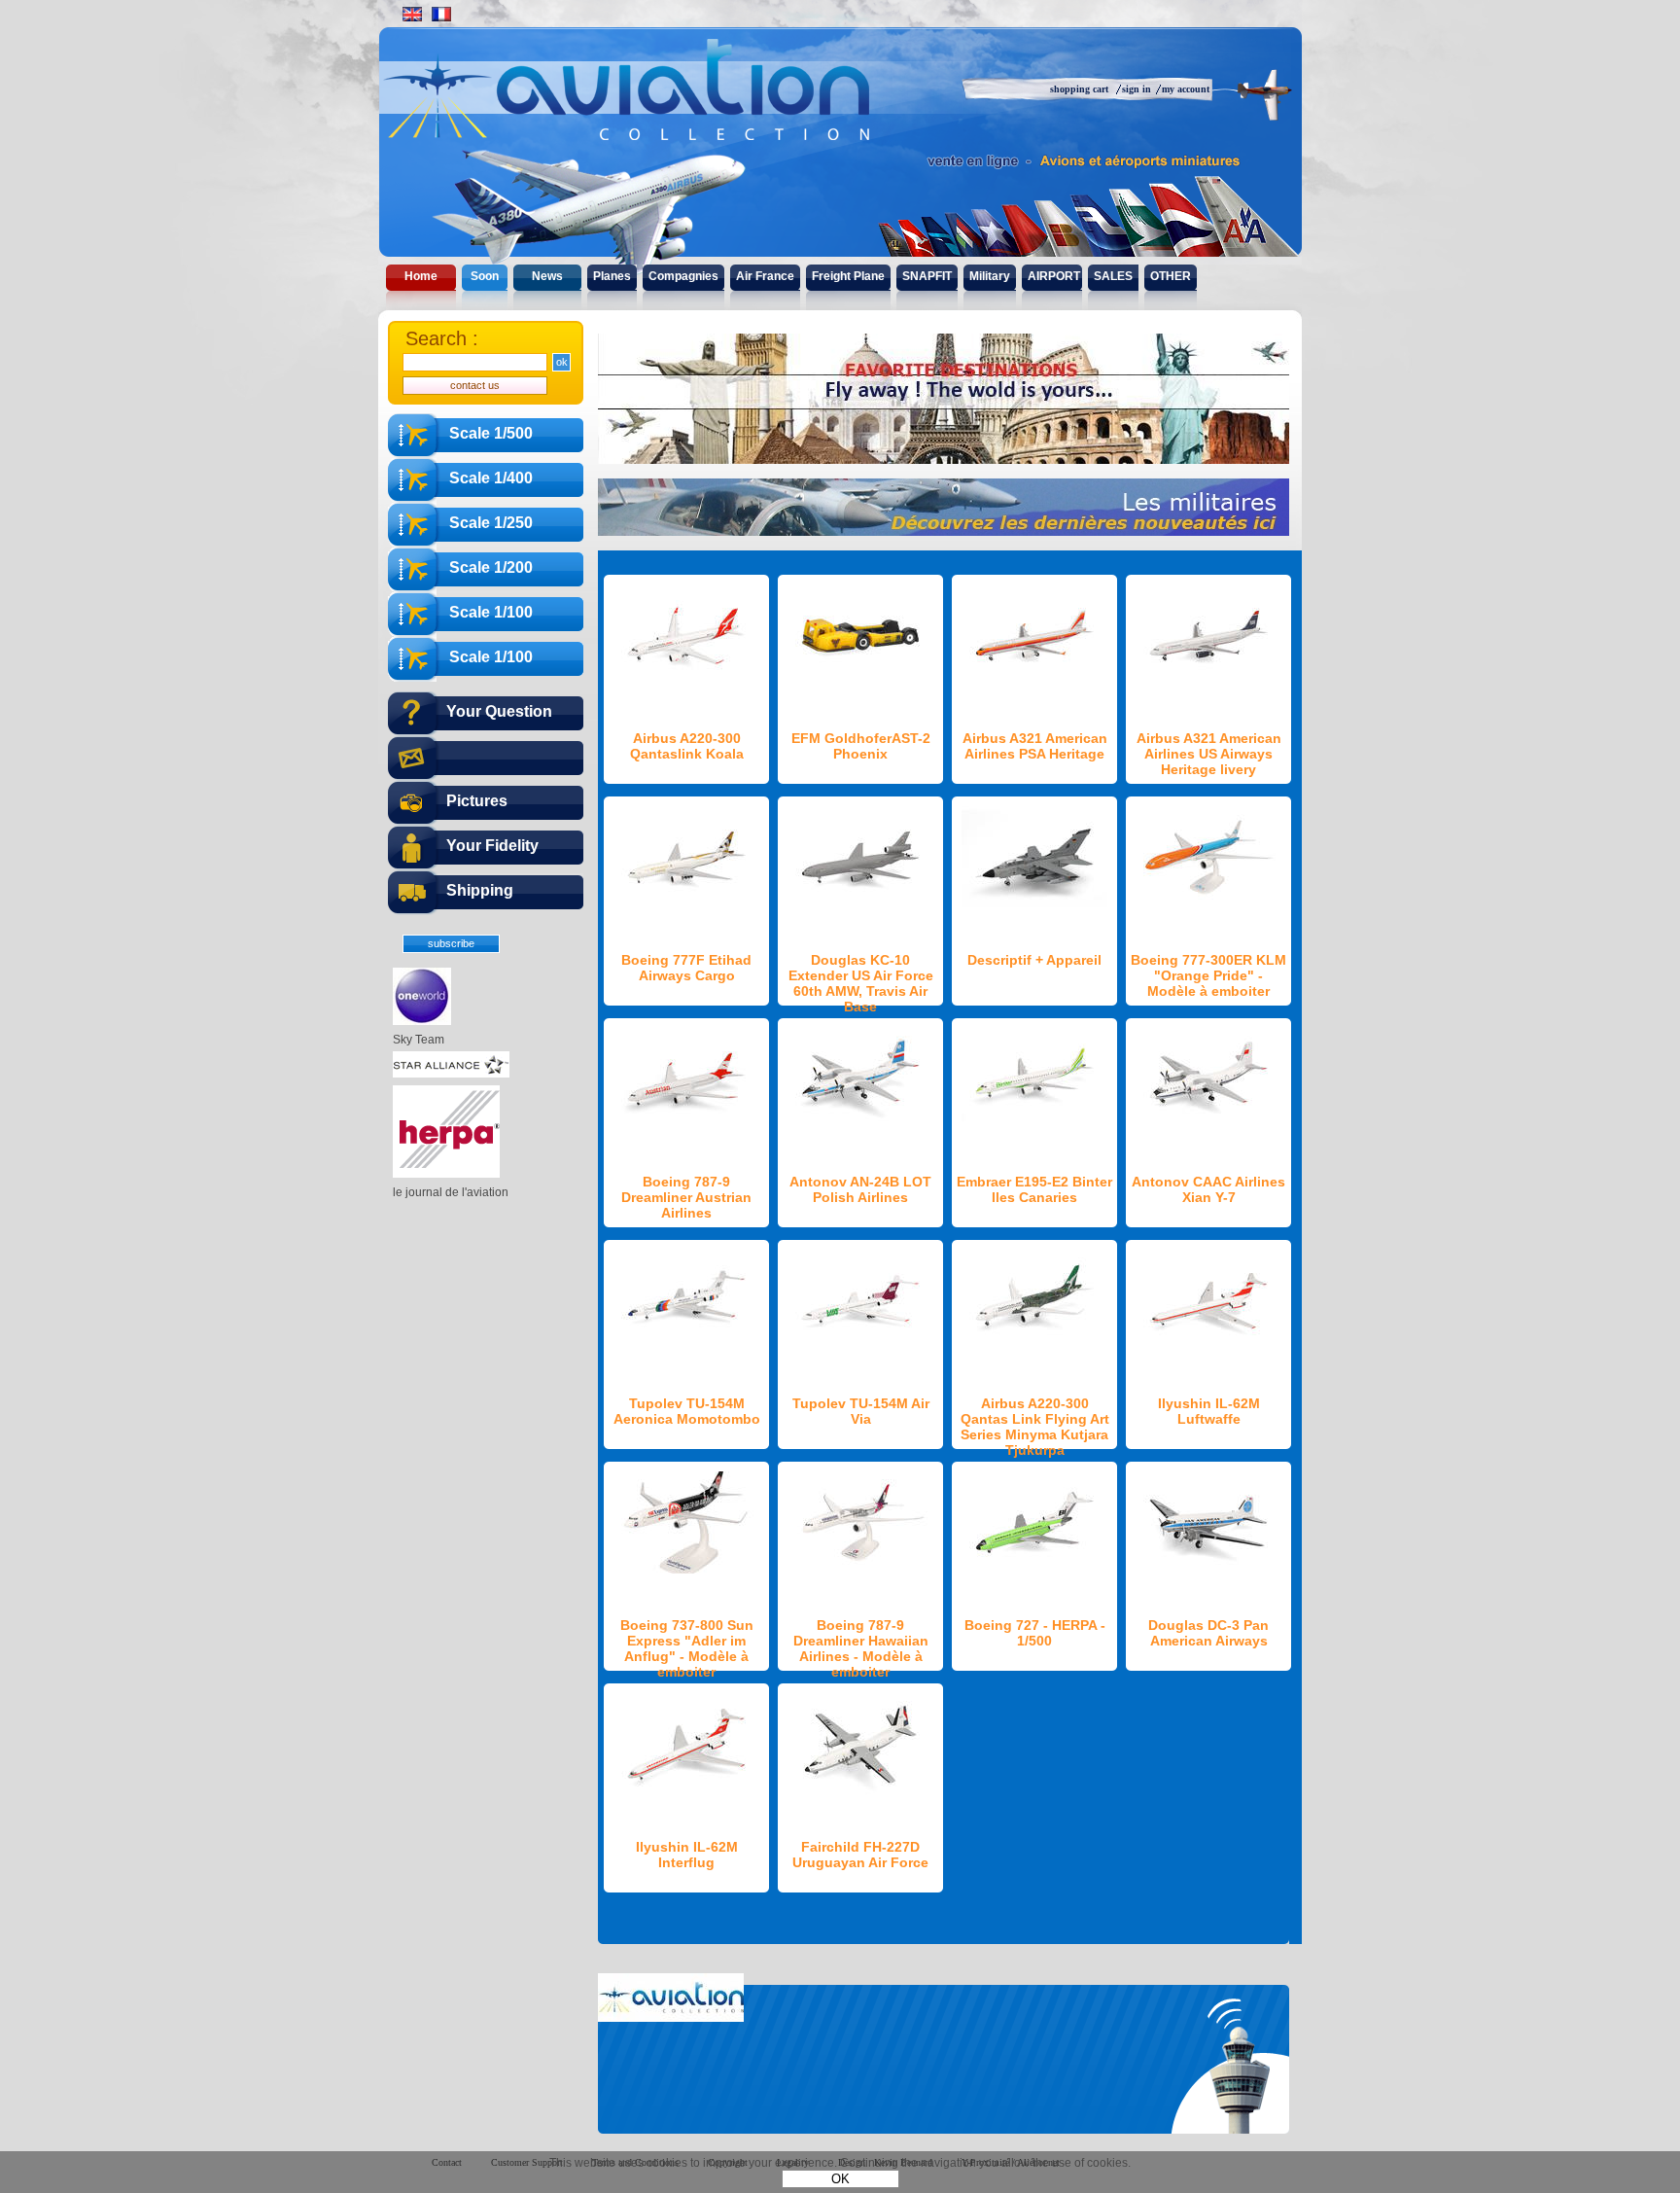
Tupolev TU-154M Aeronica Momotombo (687, 1411)
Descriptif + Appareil (1034, 960)
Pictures (477, 801)
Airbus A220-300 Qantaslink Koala (687, 746)
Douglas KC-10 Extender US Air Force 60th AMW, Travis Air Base (861, 983)
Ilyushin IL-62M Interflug (687, 1855)
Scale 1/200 (491, 567)
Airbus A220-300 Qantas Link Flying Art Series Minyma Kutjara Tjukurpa (1035, 1427)
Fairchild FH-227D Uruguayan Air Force (860, 1855)
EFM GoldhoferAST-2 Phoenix (861, 746)
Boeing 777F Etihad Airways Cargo (686, 968)
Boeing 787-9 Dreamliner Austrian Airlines (686, 1197)
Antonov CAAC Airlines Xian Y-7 (1208, 1189)
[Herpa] (446, 1174)
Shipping (480, 890)
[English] (412, 14)
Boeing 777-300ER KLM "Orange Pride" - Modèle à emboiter (1208, 975)
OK (840, 2179)
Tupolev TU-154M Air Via (861, 1411)
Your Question (499, 711)
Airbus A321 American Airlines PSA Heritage (1035, 746)
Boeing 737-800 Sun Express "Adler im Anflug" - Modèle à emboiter (687, 1648)
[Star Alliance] (451, 1074)
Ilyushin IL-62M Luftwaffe (1209, 1411)
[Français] (441, 14)
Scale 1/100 (491, 612)
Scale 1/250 (491, 523)
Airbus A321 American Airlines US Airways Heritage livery (1209, 754)
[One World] (422, 1021)
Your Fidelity (492, 846)
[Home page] (667, 107)
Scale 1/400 (491, 478)
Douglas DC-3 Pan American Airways (1208, 1633)
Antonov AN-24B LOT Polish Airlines (860, 1189)
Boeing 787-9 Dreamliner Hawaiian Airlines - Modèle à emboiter (861, 1648)
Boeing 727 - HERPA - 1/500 (1035, 1633)
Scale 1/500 (491, 433)
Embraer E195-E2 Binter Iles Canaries (1034, 1189)
